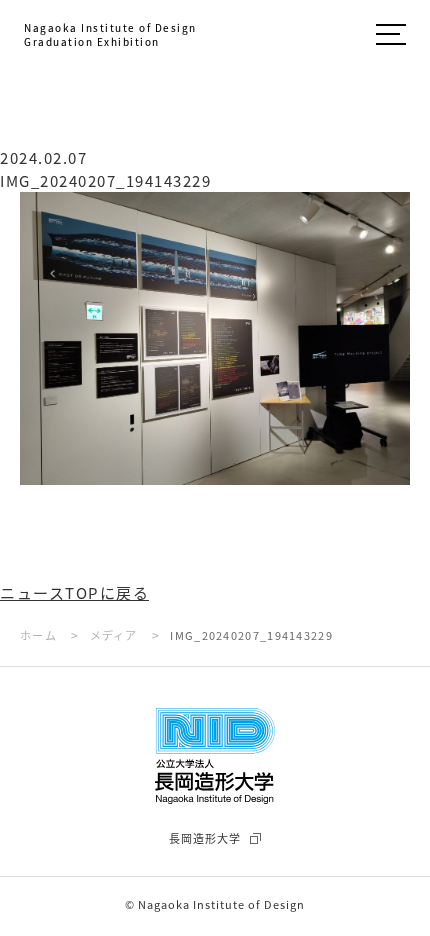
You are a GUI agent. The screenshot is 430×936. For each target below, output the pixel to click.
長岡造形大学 (205, 838)
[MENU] (391, 37)
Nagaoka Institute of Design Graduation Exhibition (110, 35)
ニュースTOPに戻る (74, 592)
